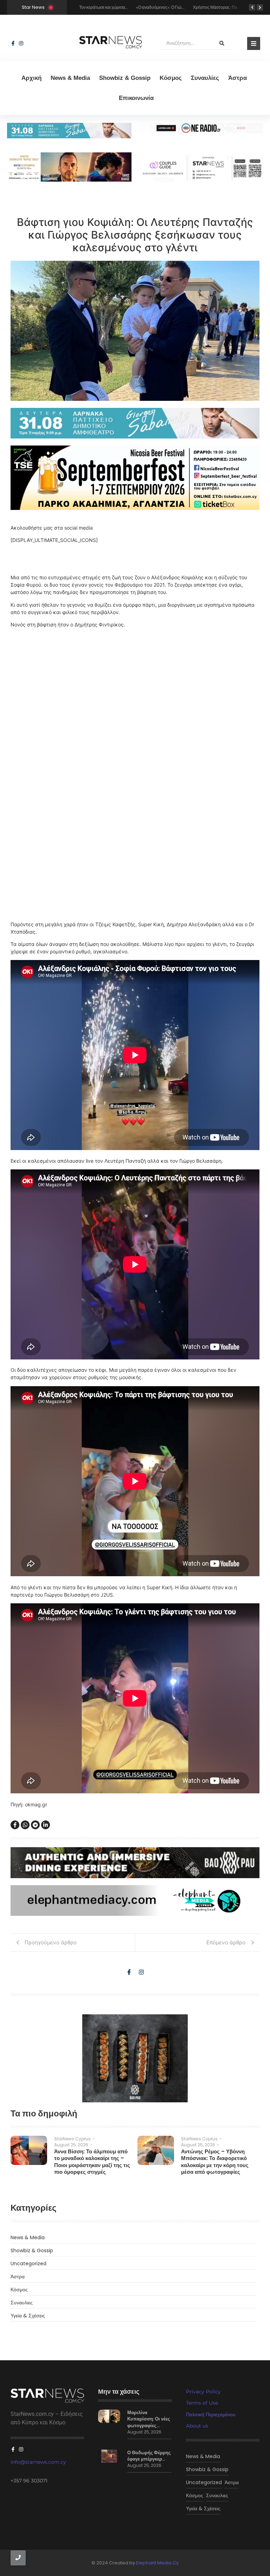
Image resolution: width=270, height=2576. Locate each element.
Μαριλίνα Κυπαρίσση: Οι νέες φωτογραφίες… (149, 2419)
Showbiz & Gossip (125, 78)
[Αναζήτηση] (222, 43)
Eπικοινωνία (136, 98)
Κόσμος (171, 78)
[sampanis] (135, 423)
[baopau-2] (135, 2058)
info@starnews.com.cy (38, 2462)
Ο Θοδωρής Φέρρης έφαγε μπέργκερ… (149, 2456)
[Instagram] (21, 43)
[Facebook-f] (13, 43)
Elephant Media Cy (157, 2563)
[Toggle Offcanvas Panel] (254, 43)
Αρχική (31, 78)
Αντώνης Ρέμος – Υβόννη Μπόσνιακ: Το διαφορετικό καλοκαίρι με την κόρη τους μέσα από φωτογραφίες (215, 2162)
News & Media (70, 78)
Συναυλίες (205, 78)
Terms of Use (202, 2403)
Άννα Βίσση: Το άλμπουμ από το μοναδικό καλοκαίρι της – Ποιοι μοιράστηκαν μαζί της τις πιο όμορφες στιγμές (92, 2162)
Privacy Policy (203, 2392)
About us (197, 2426)
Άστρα (237, 78)
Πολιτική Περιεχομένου (211, 2414)
